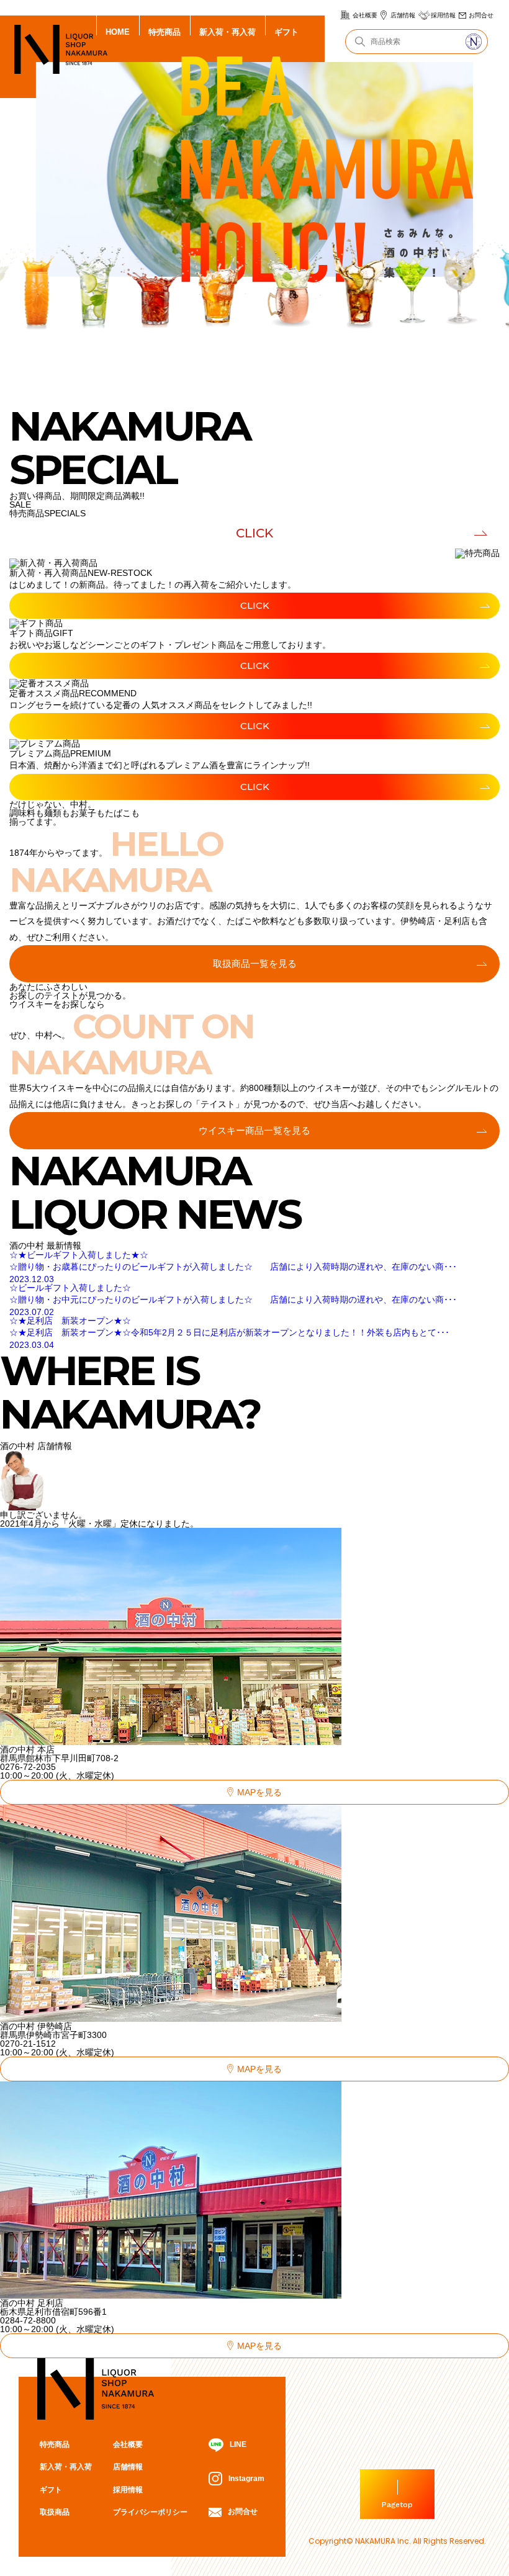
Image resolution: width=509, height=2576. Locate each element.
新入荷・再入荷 (227, 32)
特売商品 (164, 32)
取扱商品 (55, 2512)
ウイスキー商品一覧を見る (254, 1130)
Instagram (246, 2479)
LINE (238, 2444)
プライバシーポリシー (150, 2512)
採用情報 (443, 15)
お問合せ (481, 15)
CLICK (254, 533)
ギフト (286, 32)
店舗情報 (403, 15)
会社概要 (365, 15)
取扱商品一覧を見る (255, 963)
